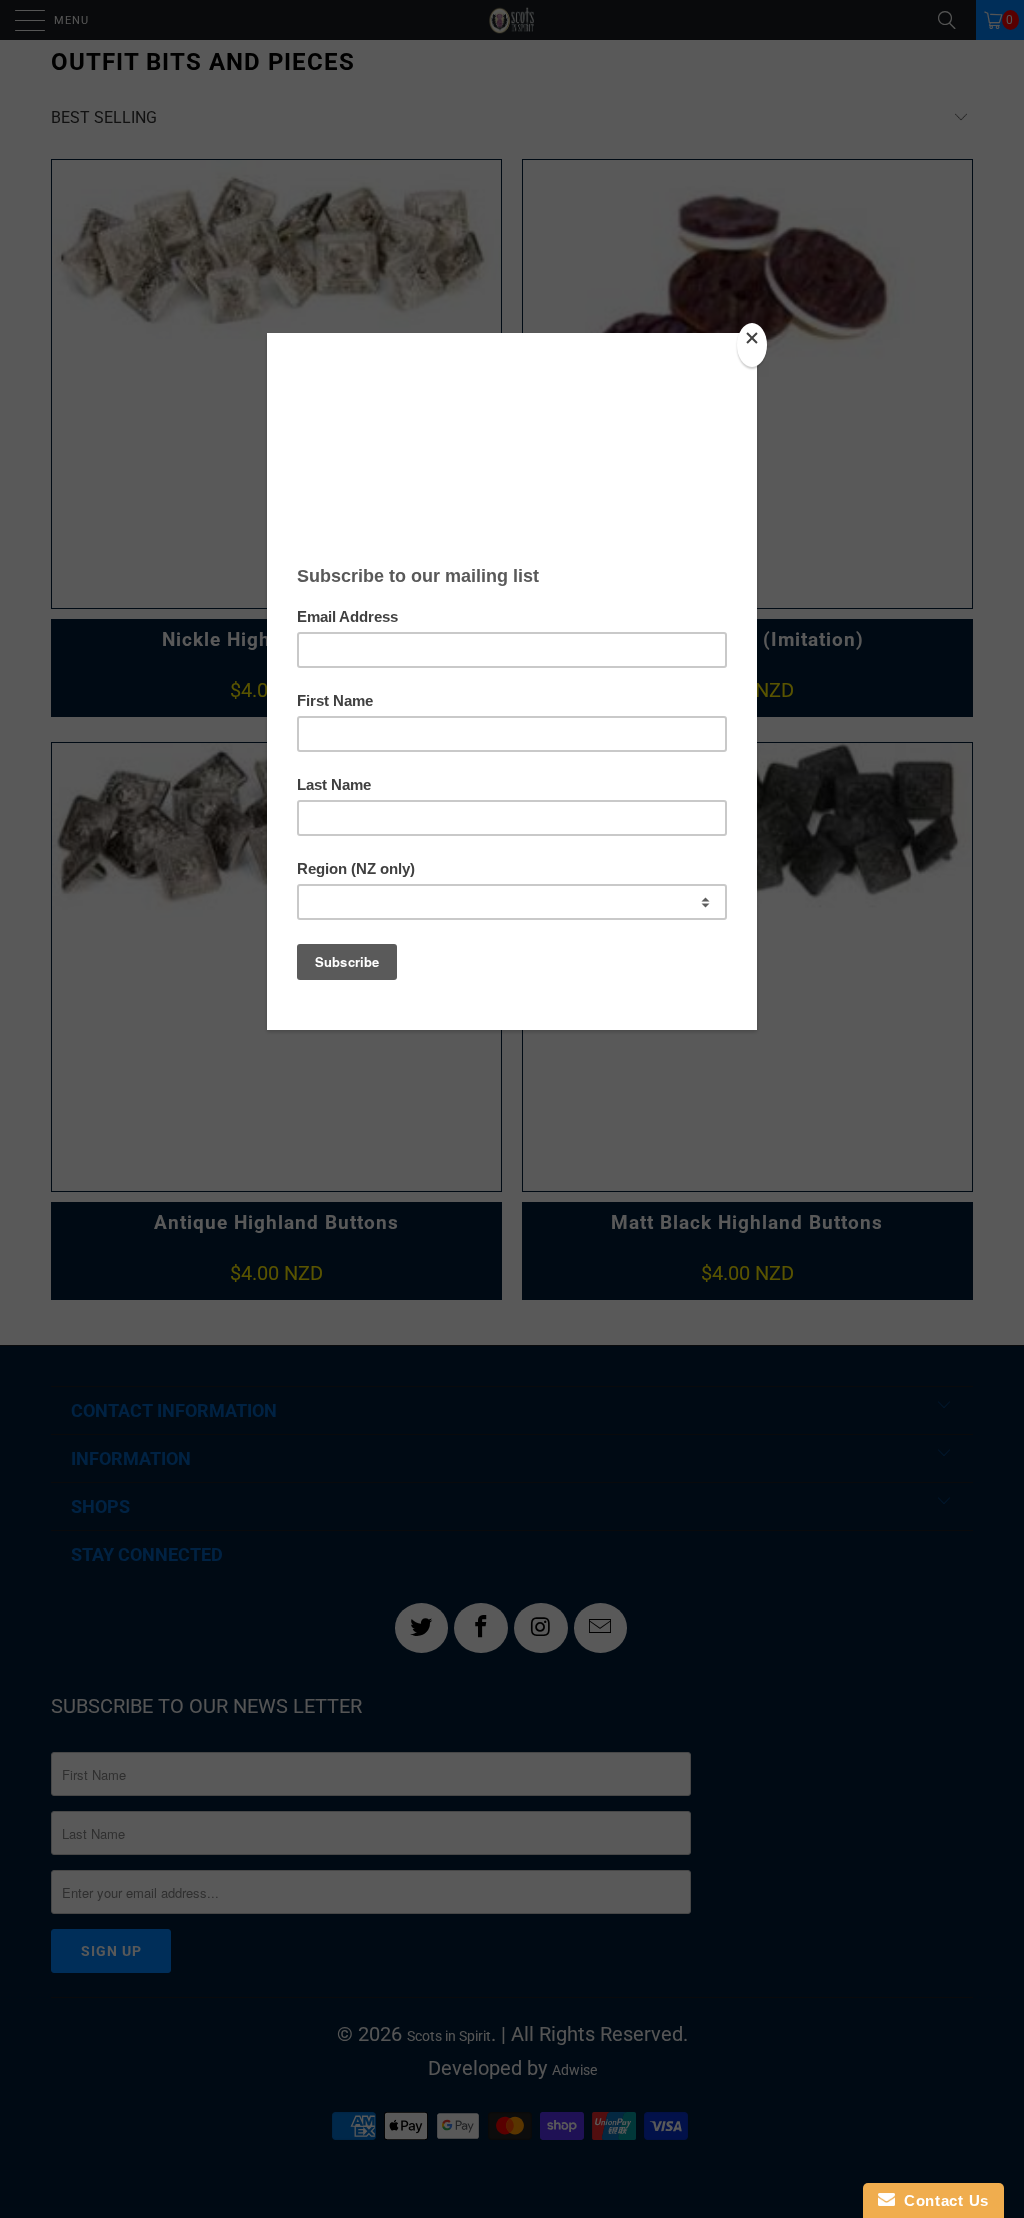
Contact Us (942, 2200)
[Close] (752, 345)
